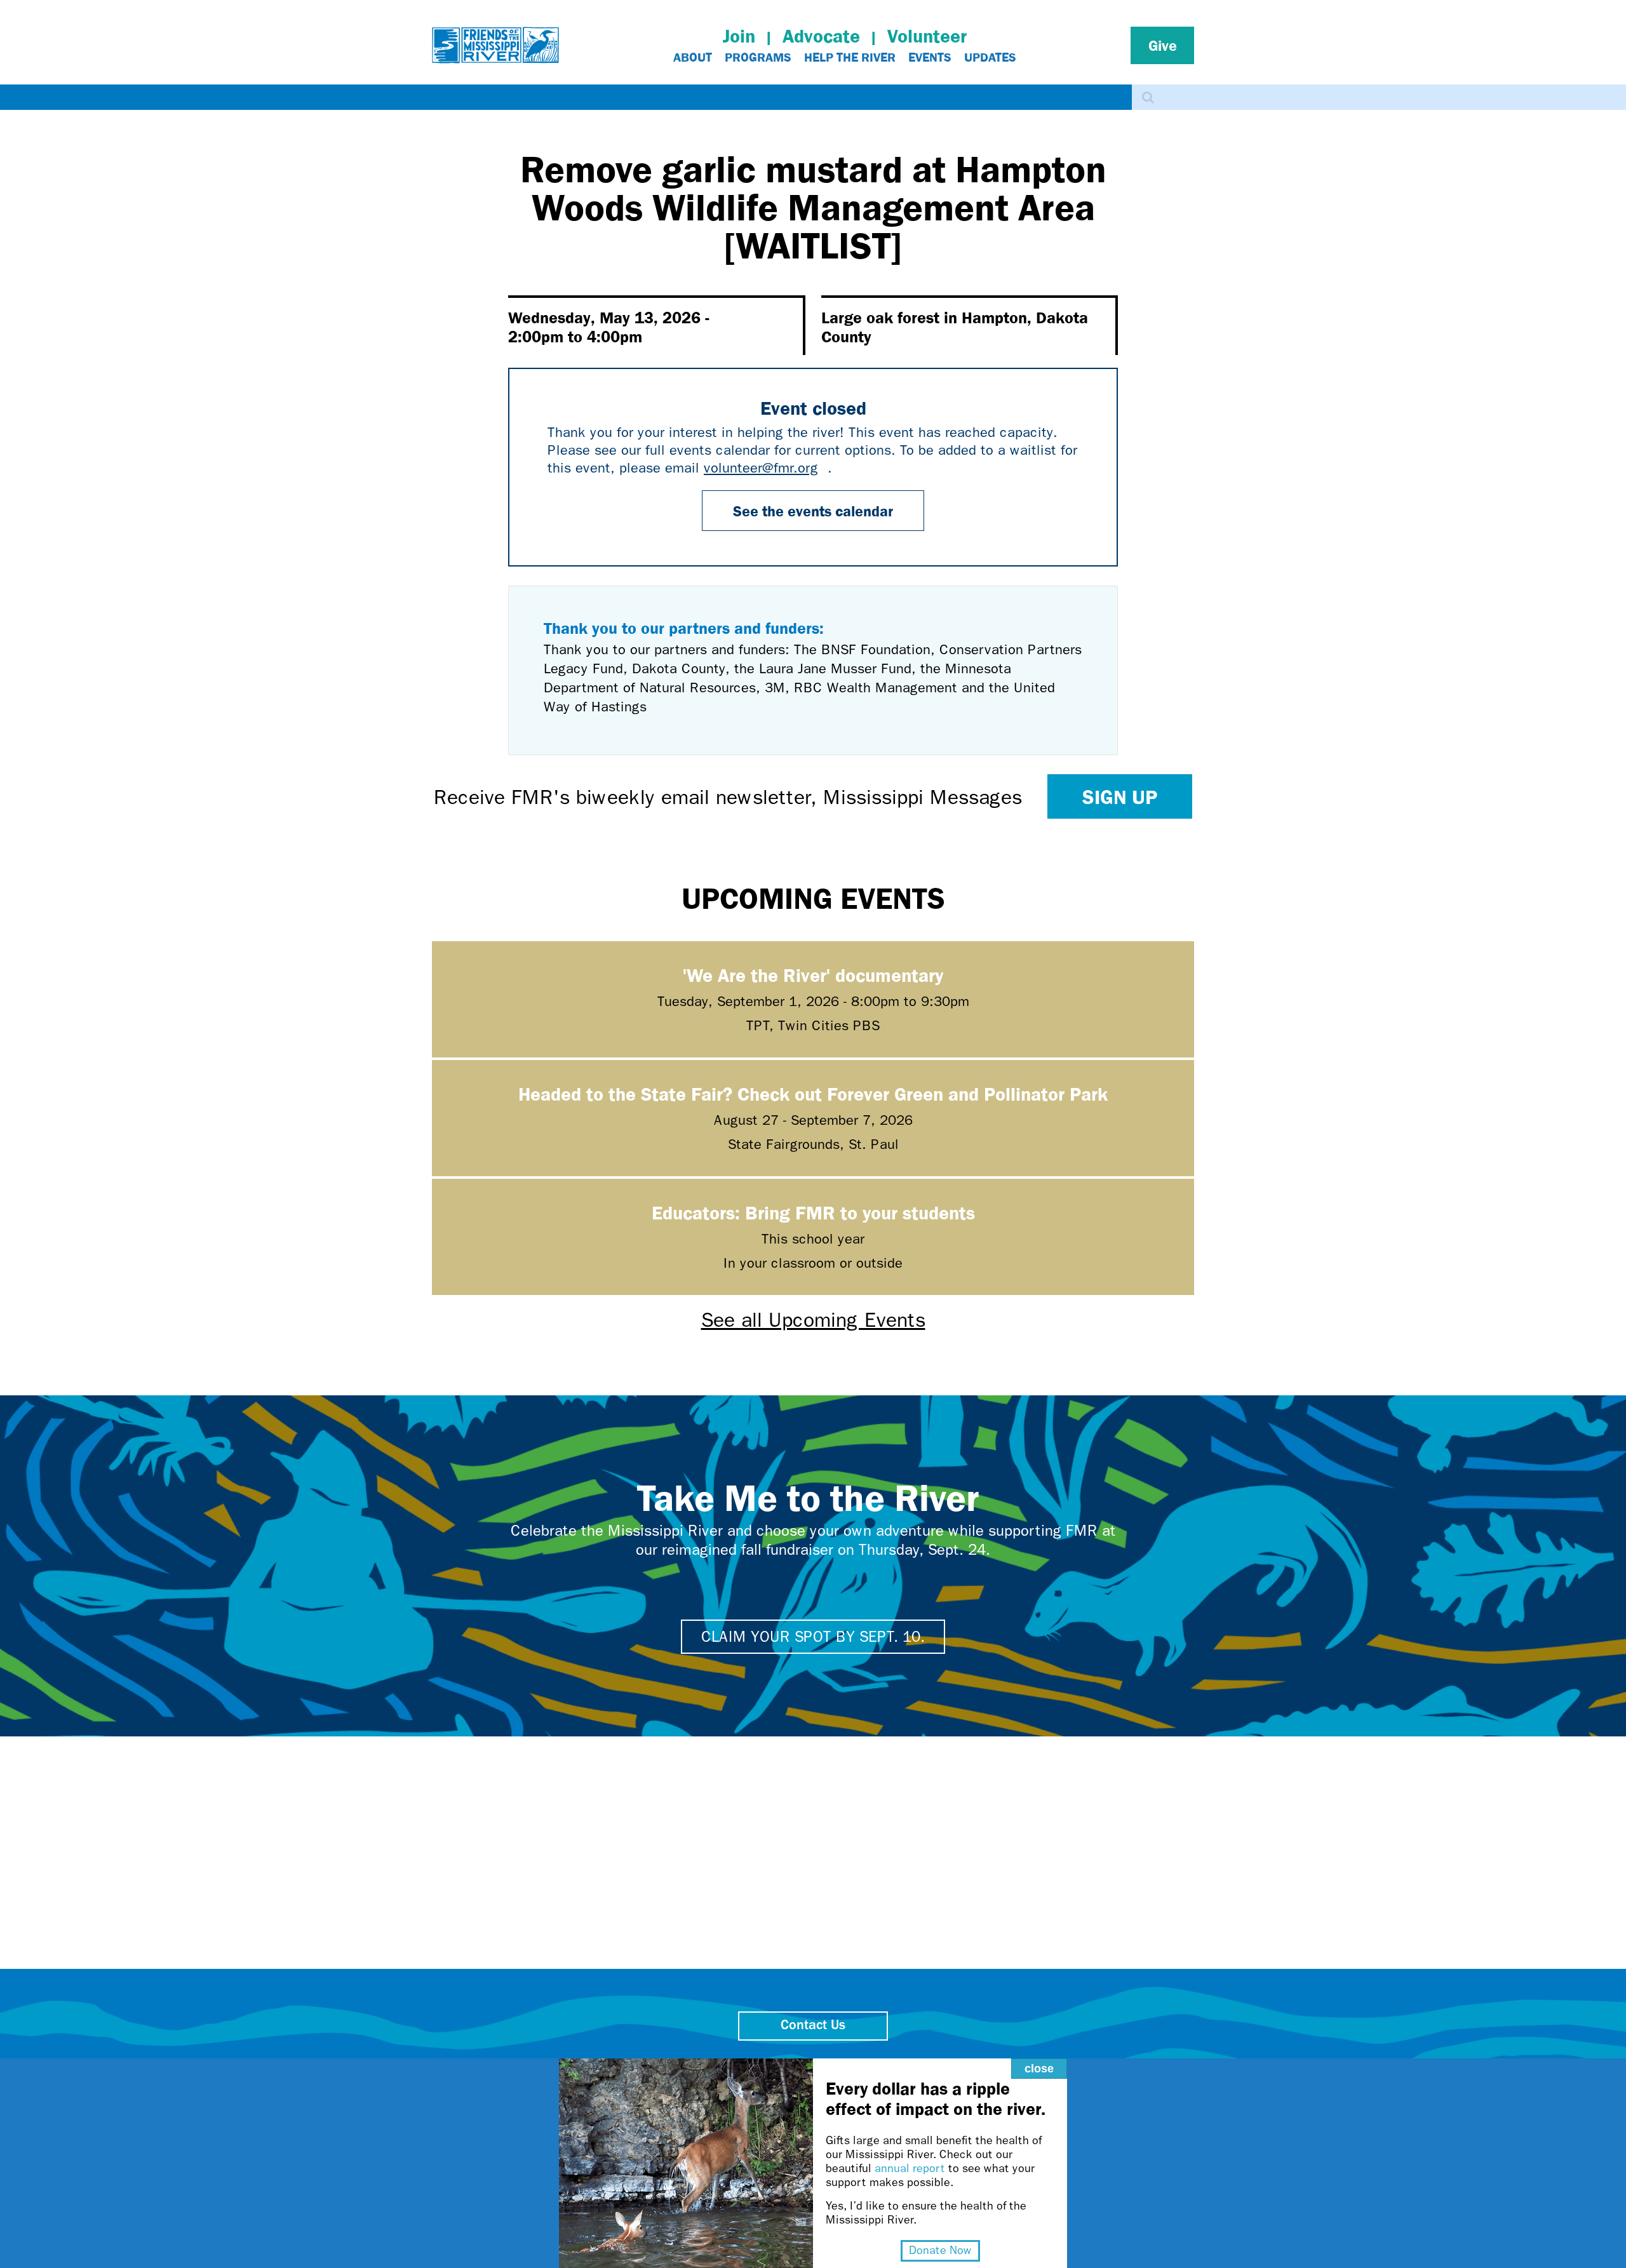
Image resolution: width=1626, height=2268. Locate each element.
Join (739, 36)
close (1039, 2069)
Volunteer (927, 36)
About (693, 57)
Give (1163, 45)
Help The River (850, 57)
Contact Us (813, 2026)
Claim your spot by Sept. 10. (813, 1637)
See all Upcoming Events (813, 1320)
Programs (758, 57)
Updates (990, 57)
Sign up (1120, 796)
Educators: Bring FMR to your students (813, 1212)
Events (930, 57)
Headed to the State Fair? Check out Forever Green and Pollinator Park (813, 1093)
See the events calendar (813, 511)
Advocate (821, 36)
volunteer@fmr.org (766, 468)
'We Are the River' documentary (813, 975)
